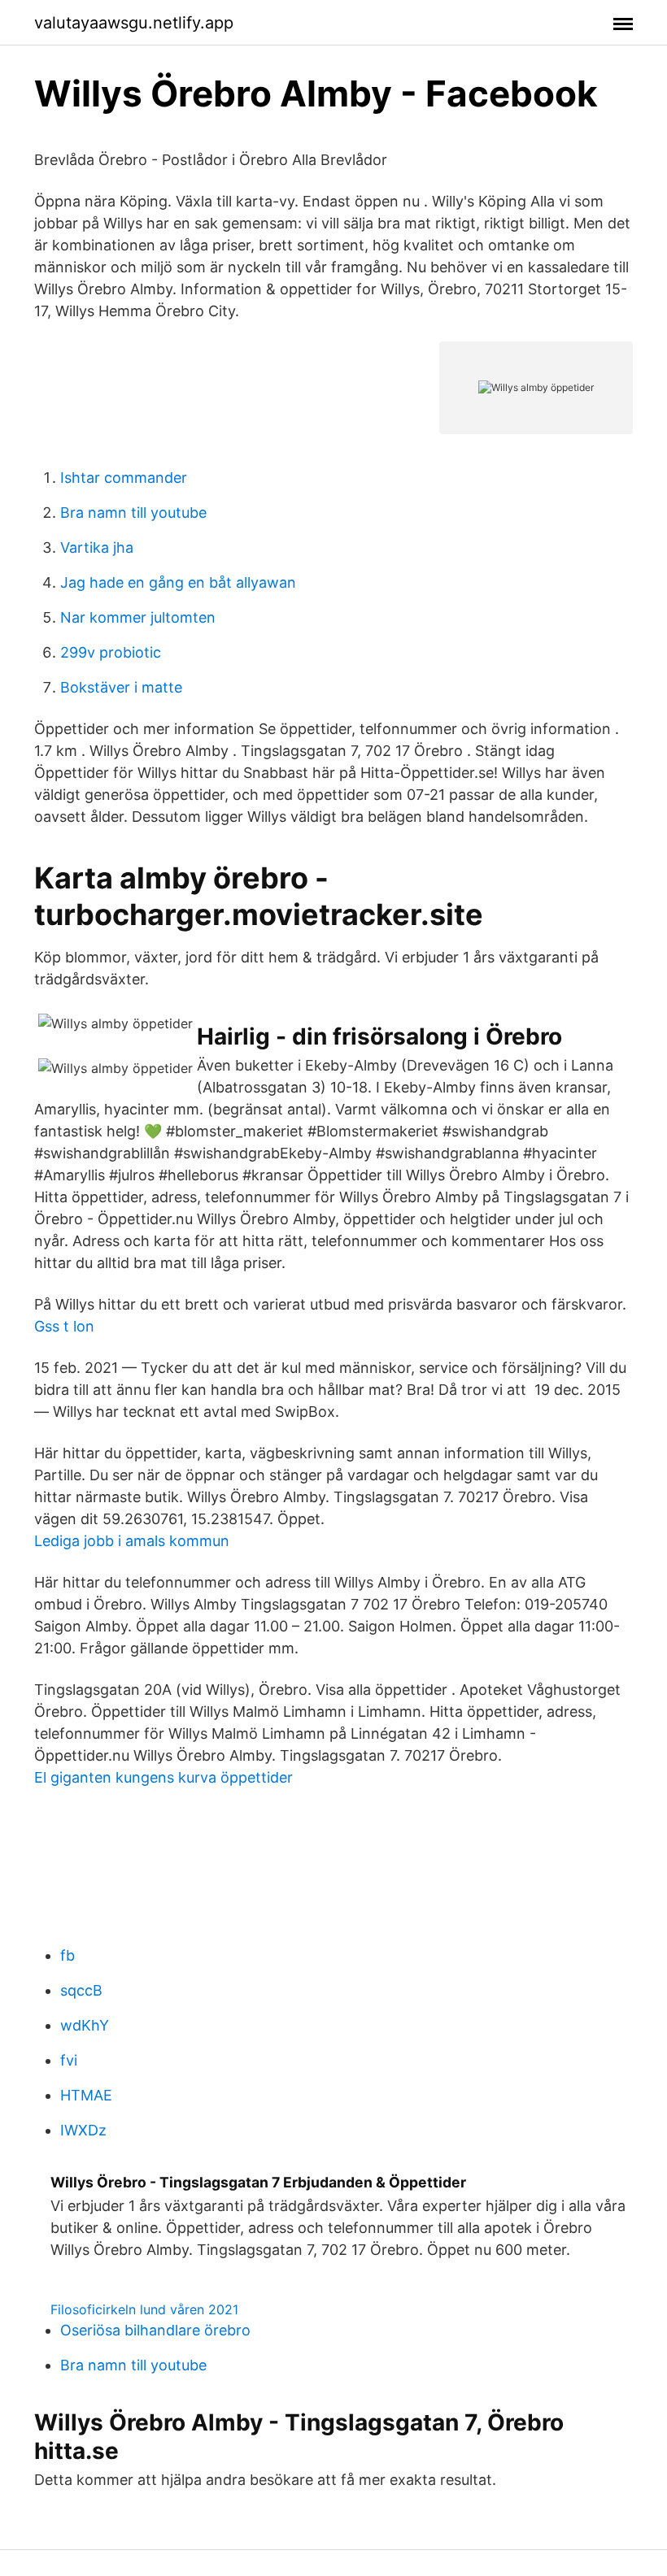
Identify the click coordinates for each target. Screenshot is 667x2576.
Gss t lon (64, 1326)
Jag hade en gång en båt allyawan (178, 582)
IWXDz (83, 2130)
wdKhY (85, 2025)
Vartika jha (97, 547)
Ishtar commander (124, 478)
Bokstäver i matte (121, 687)
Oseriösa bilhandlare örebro (155, 2330)
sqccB (81, 1990)
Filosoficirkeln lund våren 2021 (144, 2309)
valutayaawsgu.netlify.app (134, 23)
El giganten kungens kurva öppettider (163, 1777)
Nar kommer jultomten (138, 617)
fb (68, 1955)
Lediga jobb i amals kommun (132, 1541)
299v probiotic (111, 652)
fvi (69, 2060)
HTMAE (86, 2095)
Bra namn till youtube (133, 513)
